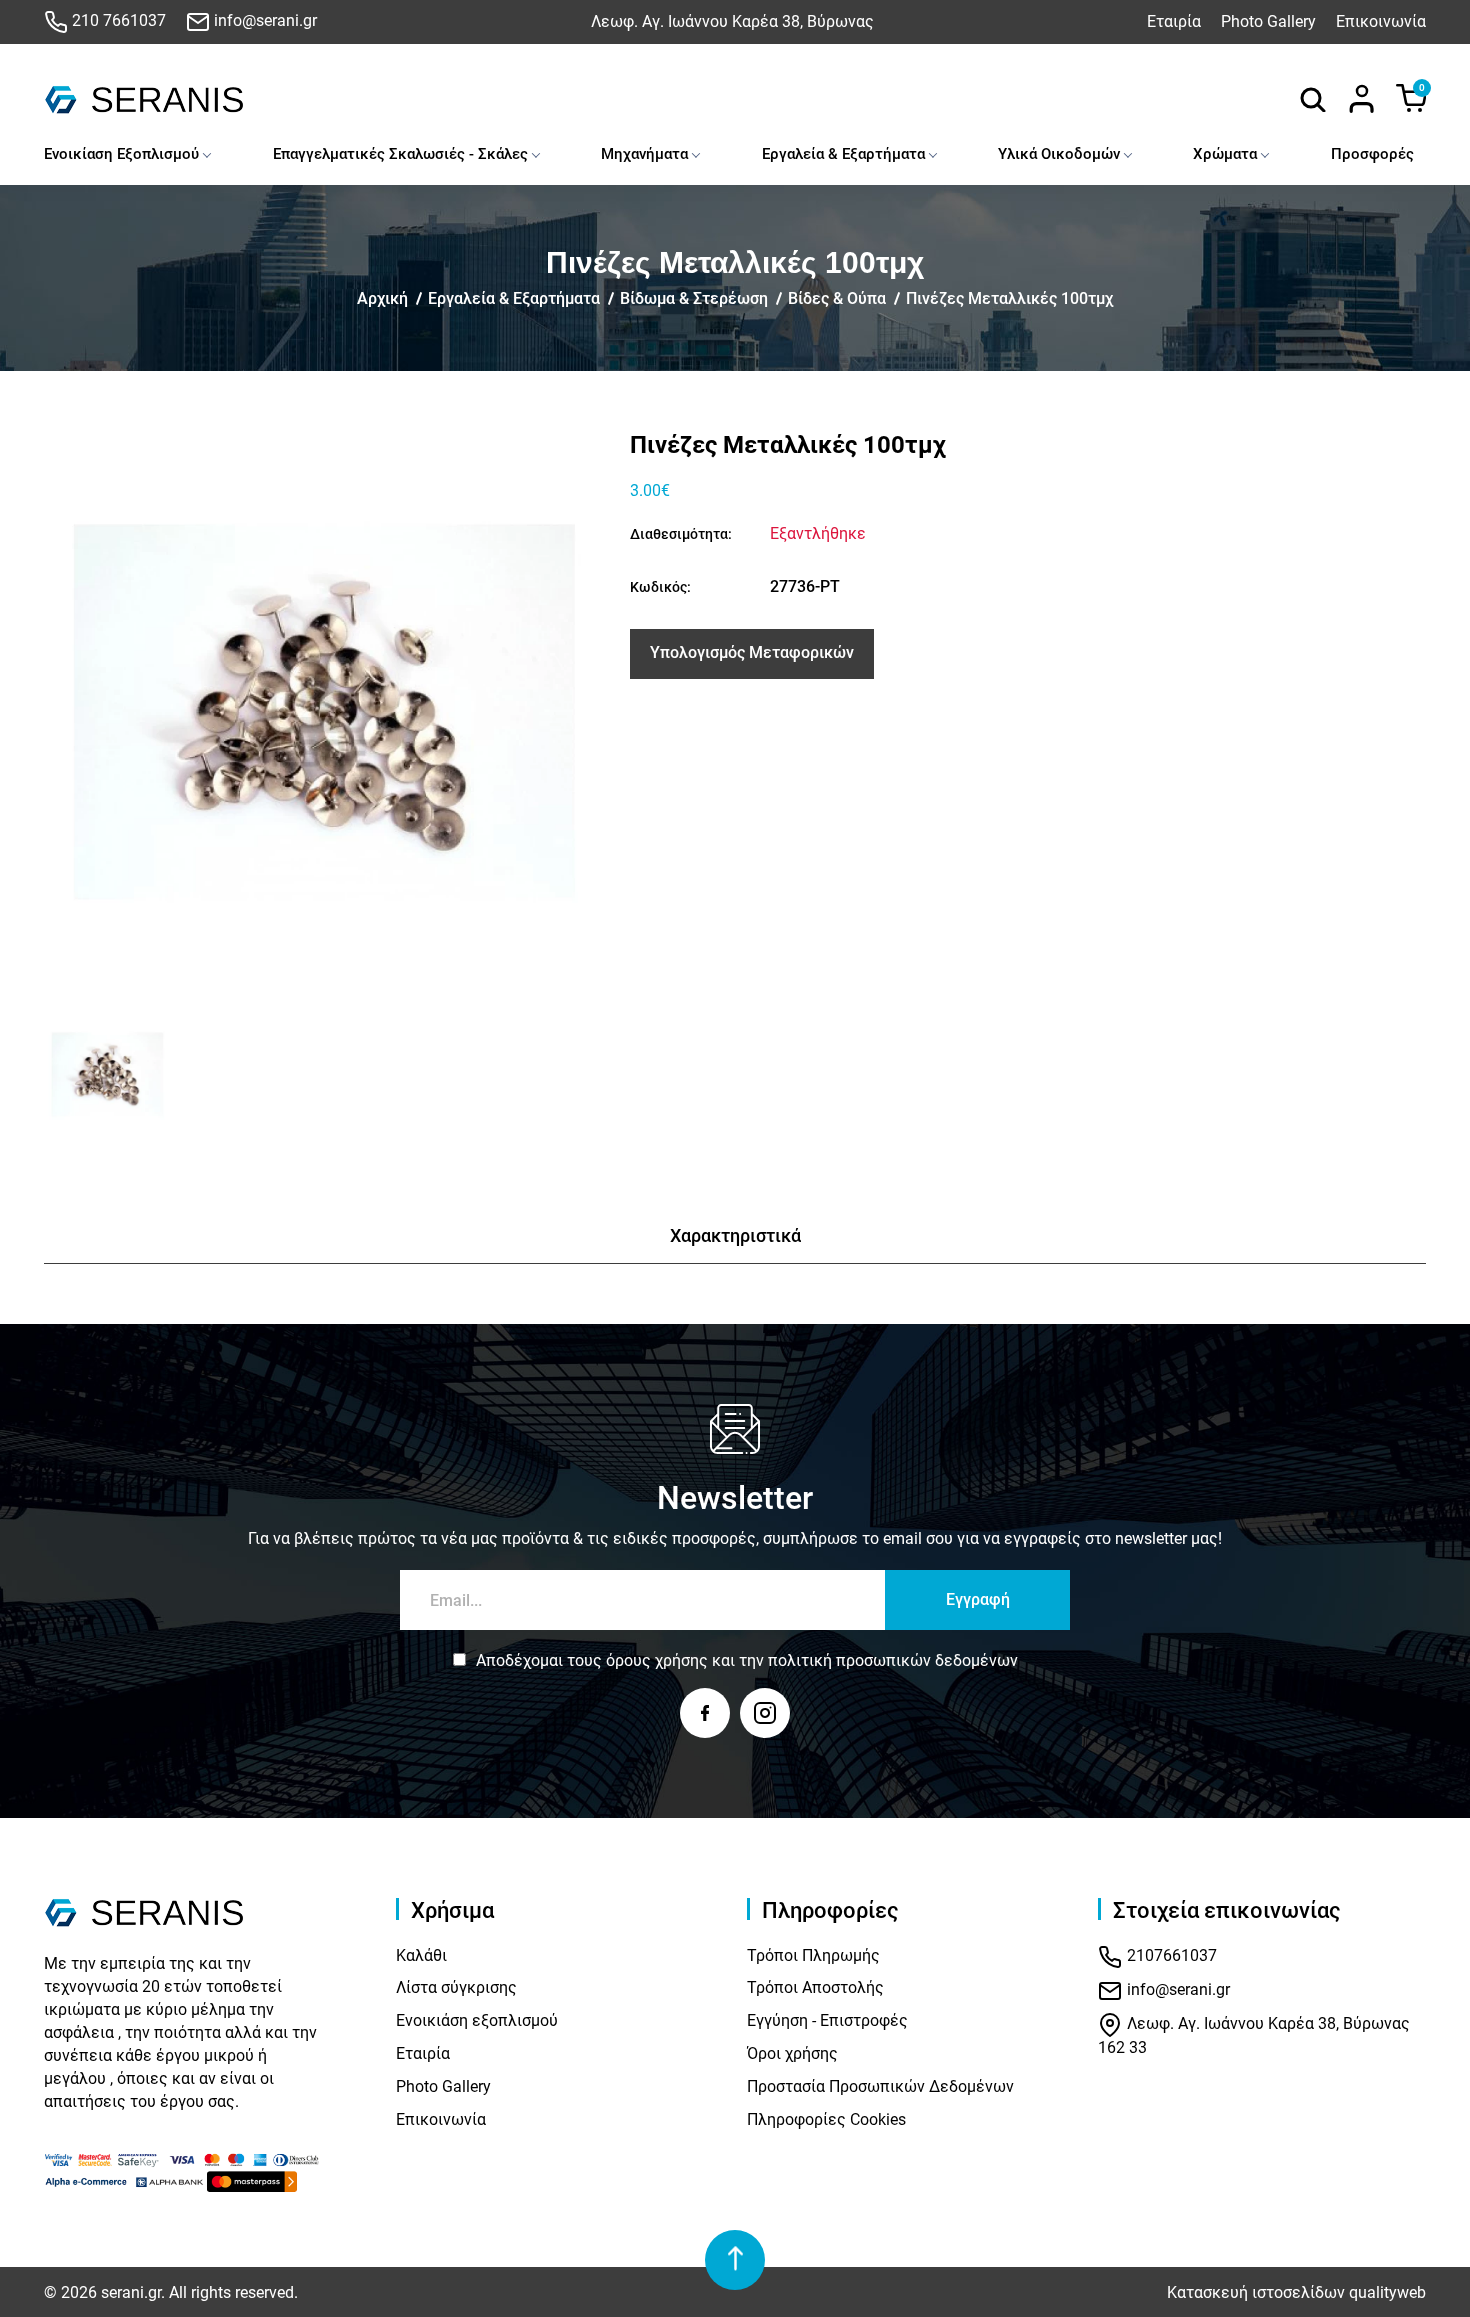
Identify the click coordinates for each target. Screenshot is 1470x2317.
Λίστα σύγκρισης (456, 1987)
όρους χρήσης (657, 1660)
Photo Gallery (1268, 21)
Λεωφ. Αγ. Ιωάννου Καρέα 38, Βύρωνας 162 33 (1254, 2035)
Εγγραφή (978, 1599)
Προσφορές (1372, 154)
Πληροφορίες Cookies (826, 2119)
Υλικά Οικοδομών (1059, 154)
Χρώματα (1225, 154)
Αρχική (382, 298)
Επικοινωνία (1381, 21)
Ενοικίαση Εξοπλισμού (121, 154)
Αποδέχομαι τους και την (747, 1660)
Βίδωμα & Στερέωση (694, 298)
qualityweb (1387, 2292)
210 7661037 (117, 20)
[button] (66, 1074)
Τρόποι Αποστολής (815, 1987)
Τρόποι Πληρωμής (813, 1955)
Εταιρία (1174, 21)
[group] (325, 712)
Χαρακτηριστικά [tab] (735, 1235)
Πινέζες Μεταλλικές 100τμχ (1009, 298)
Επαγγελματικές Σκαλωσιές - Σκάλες (400, 154)
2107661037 (1170, 1955)
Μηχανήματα (644, 154)
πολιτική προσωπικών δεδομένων (893, 1660)
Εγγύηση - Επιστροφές (827, 2020)
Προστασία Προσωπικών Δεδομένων (880, 2086)
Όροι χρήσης (792, 2053)
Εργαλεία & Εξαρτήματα (843, 154)
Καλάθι (421, 1955)
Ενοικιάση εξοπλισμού (477, 2020)
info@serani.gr (263, 20)
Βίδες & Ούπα (837, 298)
